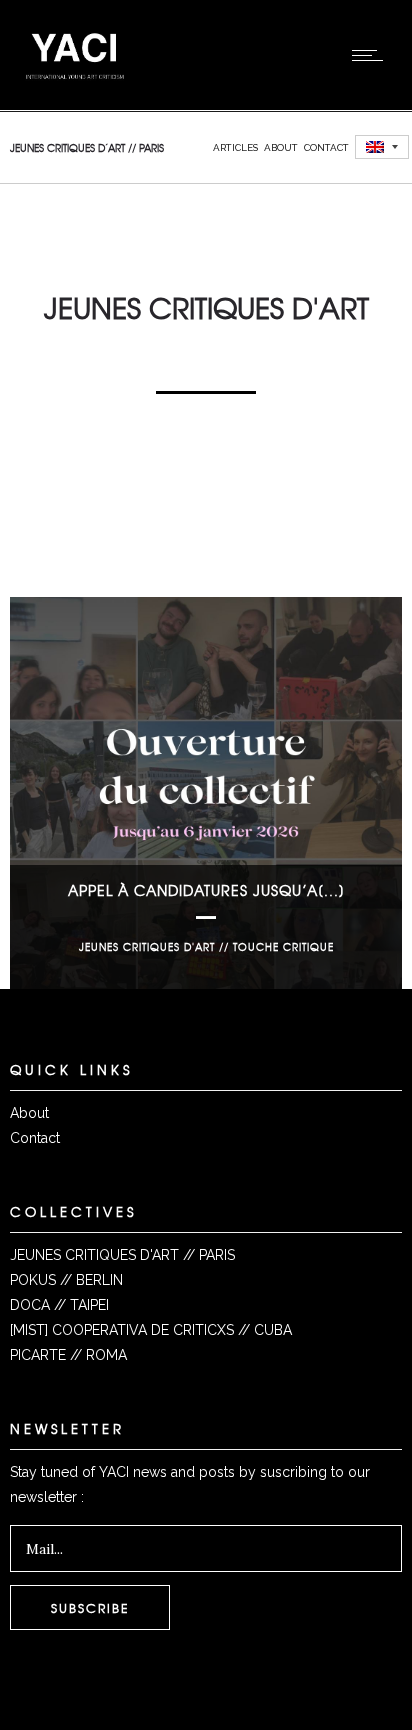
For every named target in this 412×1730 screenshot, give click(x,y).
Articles (235, 147)
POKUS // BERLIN (66, 1280)
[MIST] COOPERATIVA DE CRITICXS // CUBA (151, 1330)
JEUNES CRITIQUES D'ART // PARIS (122, 1255)
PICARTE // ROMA (68, 1355)
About (281, 147)
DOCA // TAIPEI (59, 1305)
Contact (326, 147)
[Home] (75, 85)
